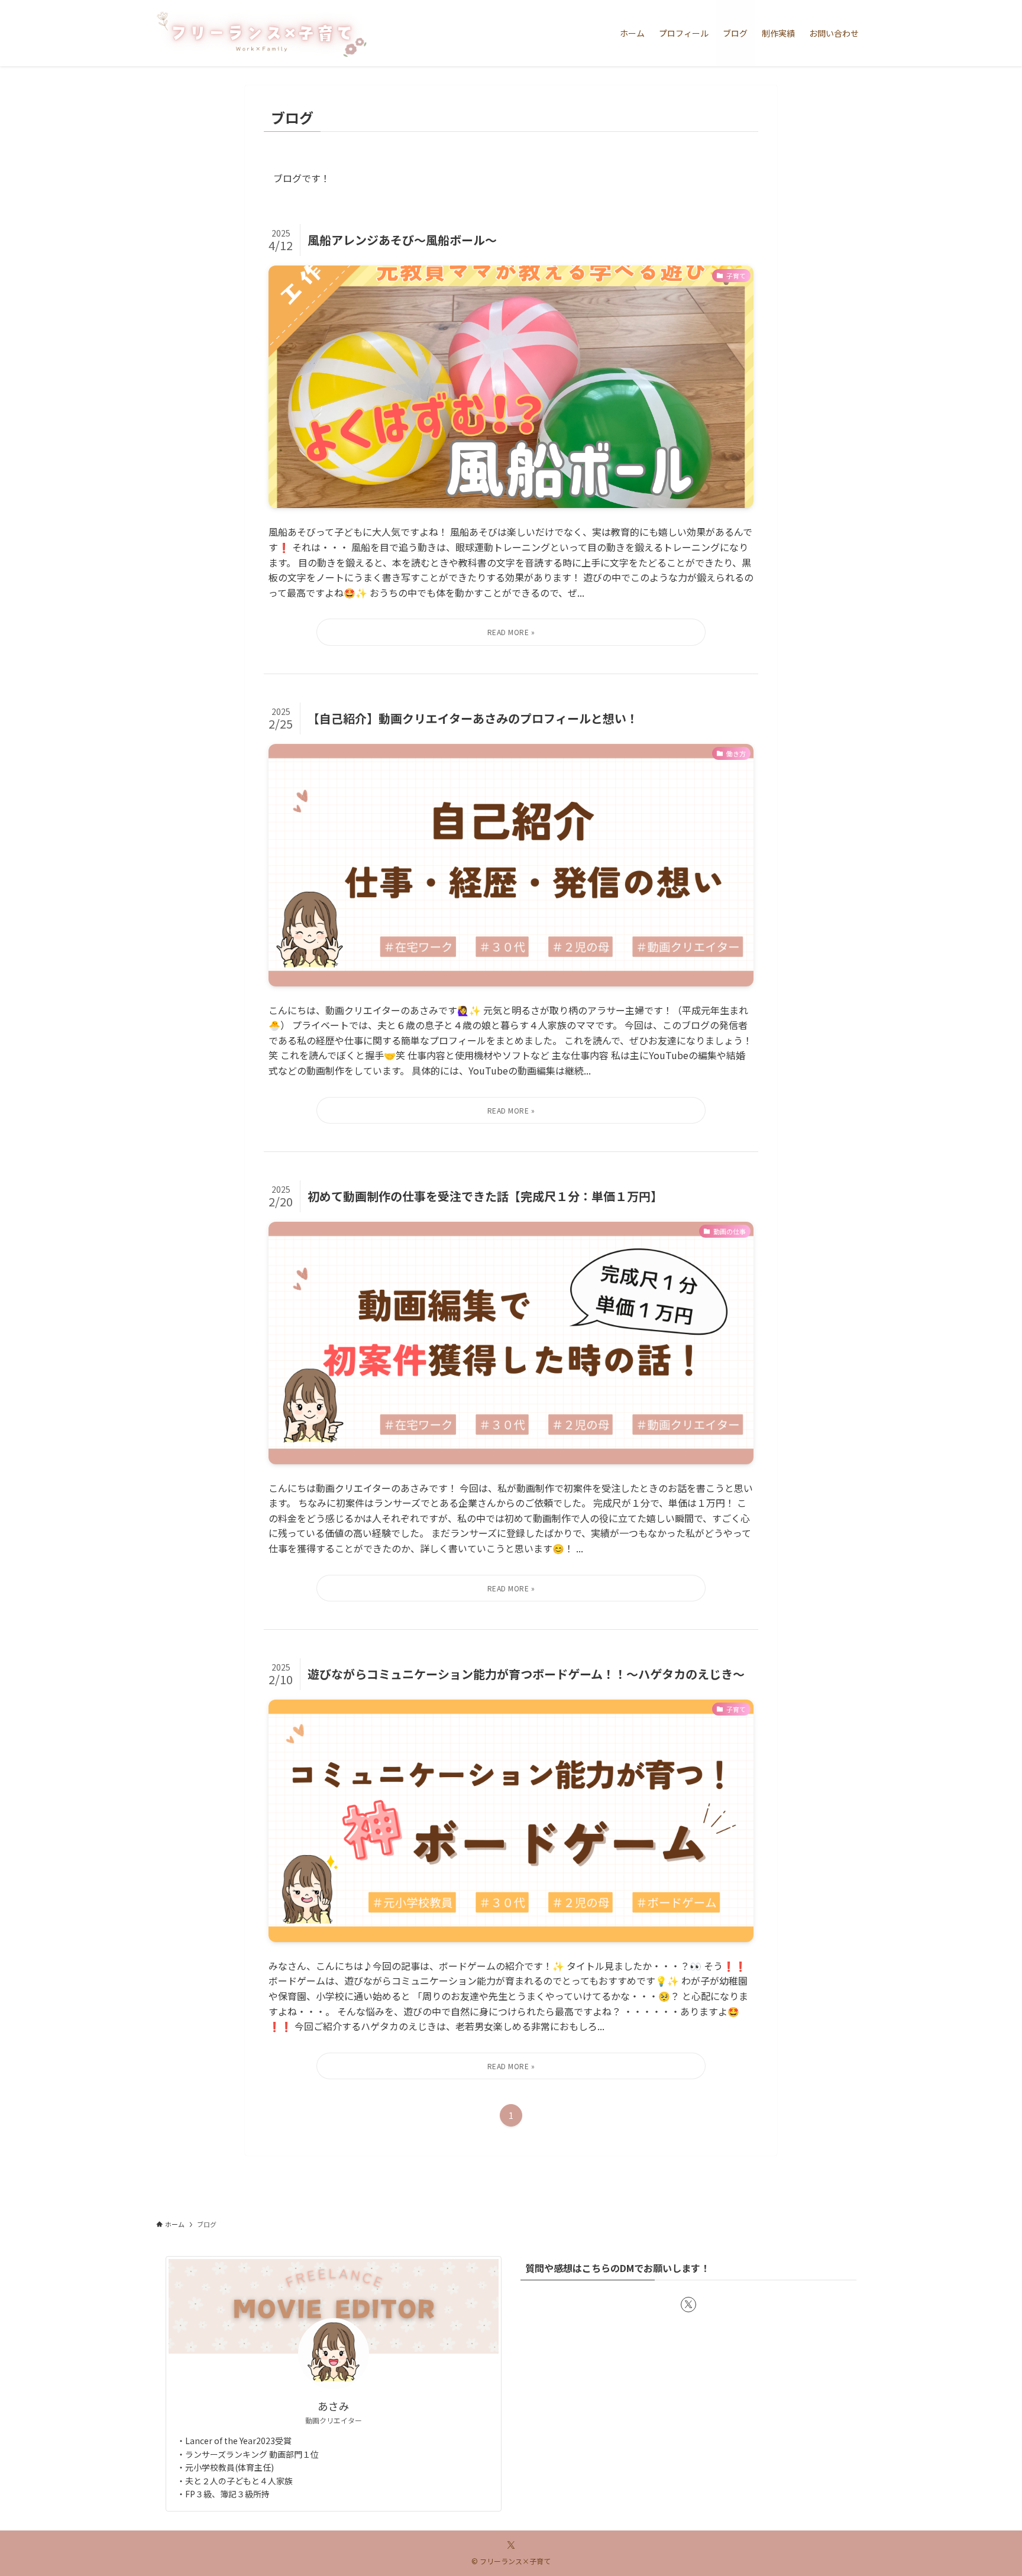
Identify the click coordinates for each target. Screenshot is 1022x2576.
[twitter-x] (688, 2305)
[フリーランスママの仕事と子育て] (261, 33)
